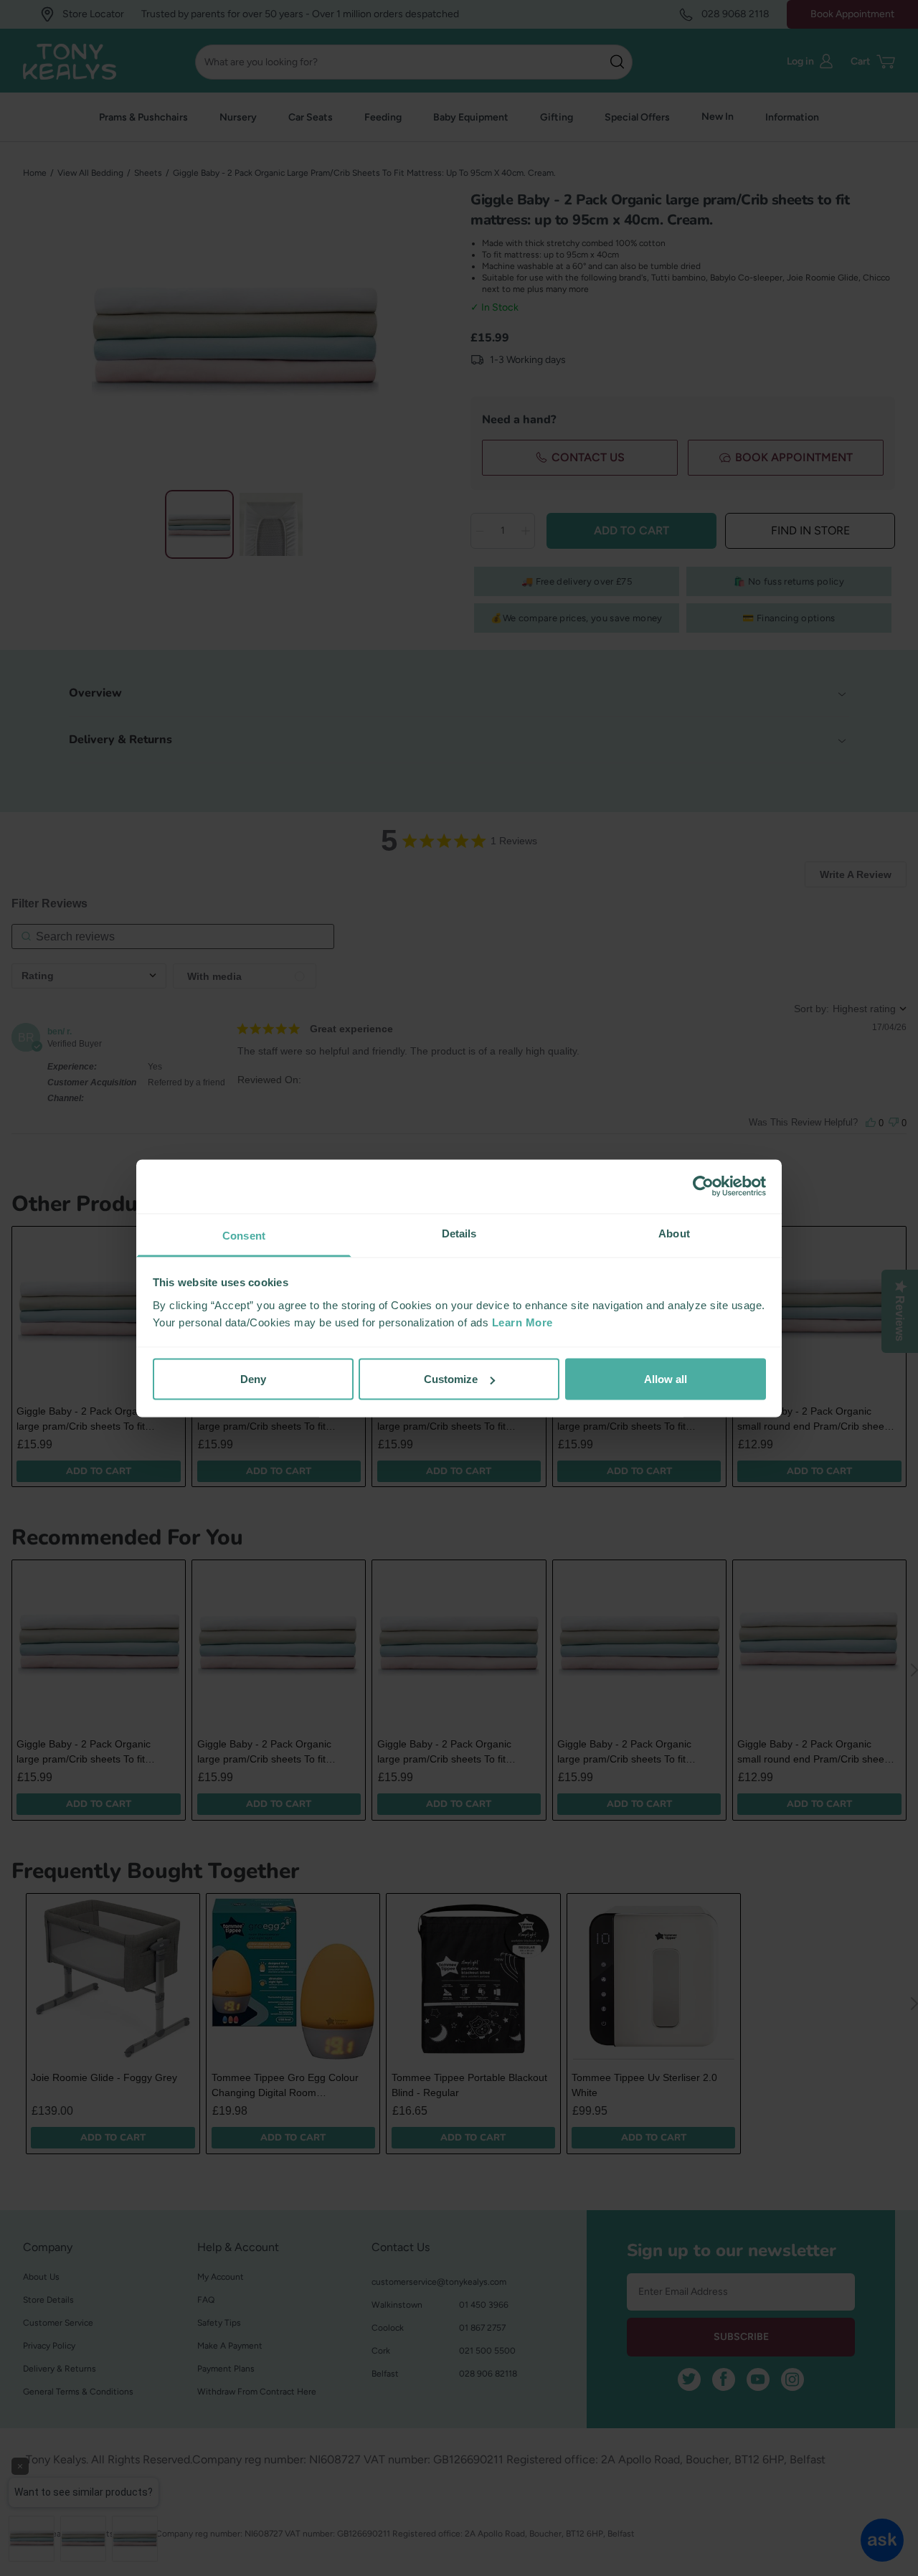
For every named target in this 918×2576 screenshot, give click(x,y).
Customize (451, 1379)
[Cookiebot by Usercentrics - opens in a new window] (703, 1186)
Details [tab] (459, 1233)
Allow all (666, 1379)
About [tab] (674, 1233)
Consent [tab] (244, 1235)
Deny (253, 1379)
